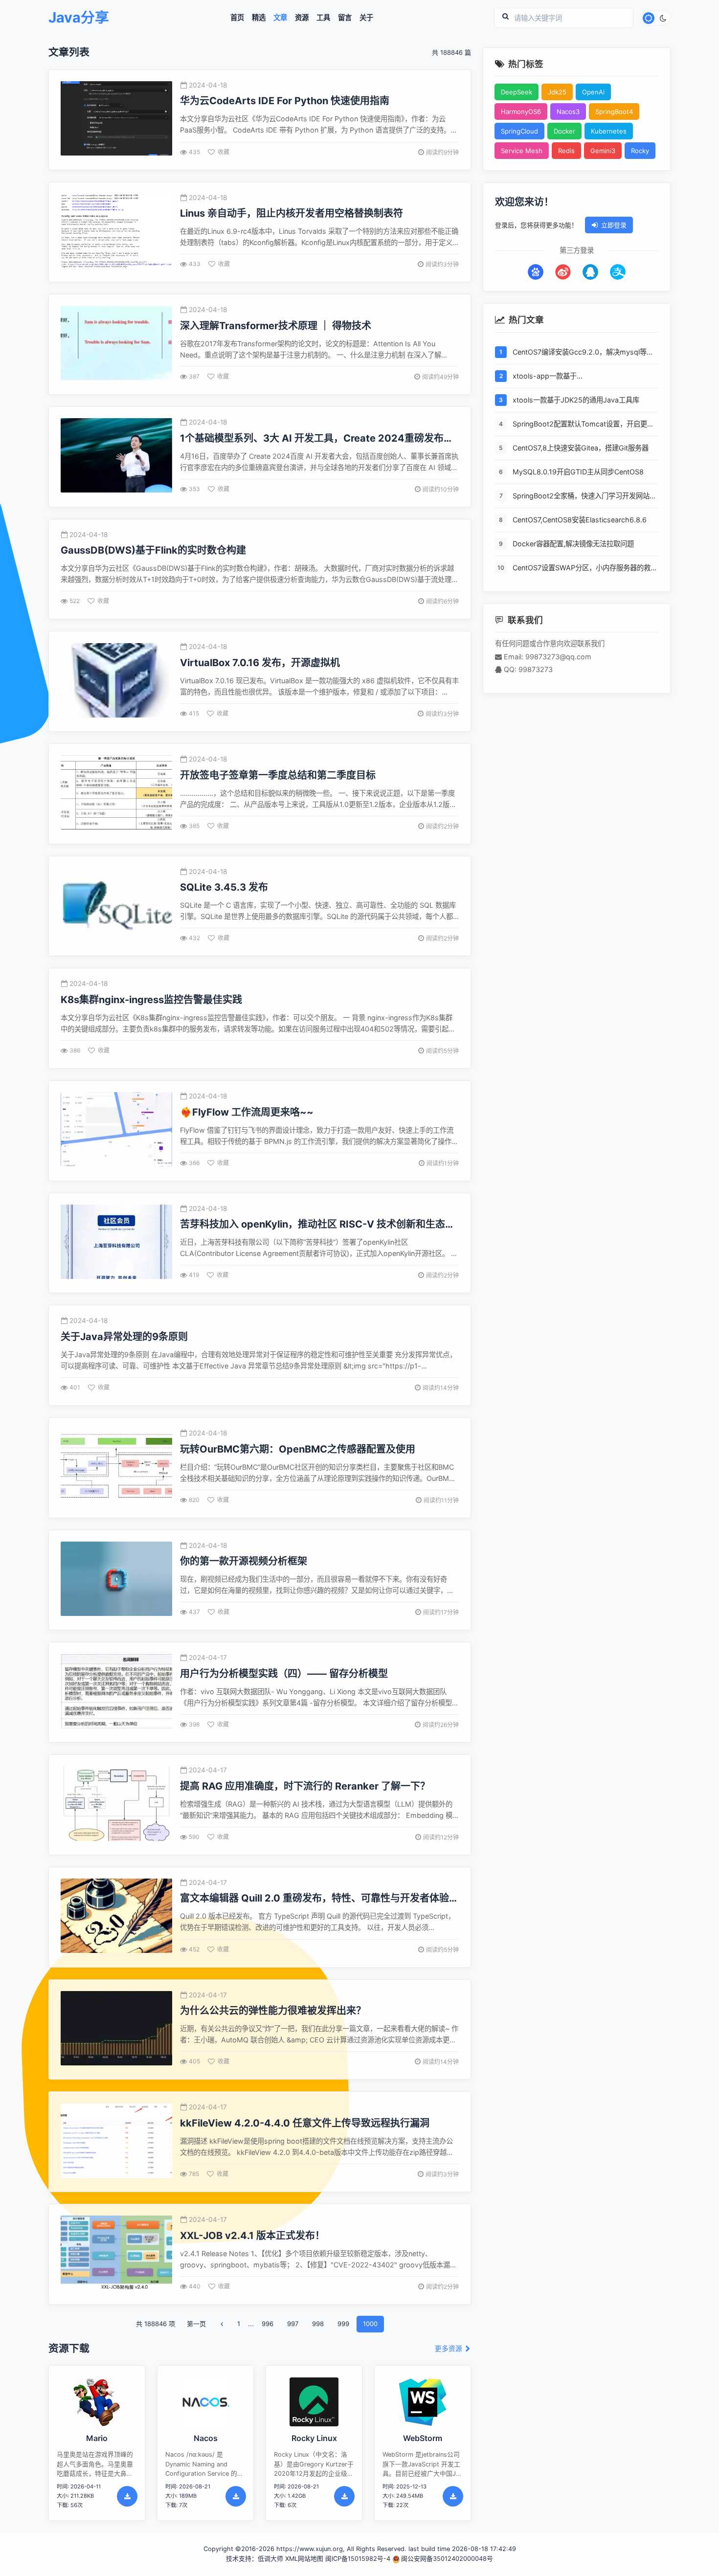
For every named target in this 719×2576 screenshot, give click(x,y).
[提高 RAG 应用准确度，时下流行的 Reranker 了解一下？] (116, 1805)
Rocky (640, 151)
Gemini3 (603, 151)
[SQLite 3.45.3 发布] (116, 906)
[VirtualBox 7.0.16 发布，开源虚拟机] (116, 682)
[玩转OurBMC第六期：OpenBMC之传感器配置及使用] (116, 1467)
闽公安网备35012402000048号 (447, 2559)
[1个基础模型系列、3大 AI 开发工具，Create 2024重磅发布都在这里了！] (116, 457)
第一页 (196, 2324)
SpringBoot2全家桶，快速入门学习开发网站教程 (584, 497)
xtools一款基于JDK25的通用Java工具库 (576, 400)
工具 (323, 18)
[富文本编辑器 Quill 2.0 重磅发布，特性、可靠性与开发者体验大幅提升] (116, 1917)
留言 (345, 18)
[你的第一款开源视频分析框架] (116, 1580)
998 (318, 2324)
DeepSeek (517, 92)
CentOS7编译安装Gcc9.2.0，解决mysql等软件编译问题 (583, 353)
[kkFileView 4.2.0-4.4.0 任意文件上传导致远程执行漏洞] (116, 2142)
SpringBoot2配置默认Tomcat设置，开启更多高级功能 (583, 425)
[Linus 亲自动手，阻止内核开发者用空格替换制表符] (116, 232)
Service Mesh (522, 151)
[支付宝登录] (618, 272)
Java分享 (79, 18)
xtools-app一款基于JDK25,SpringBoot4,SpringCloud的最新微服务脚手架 (583, 377)
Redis (566, 151)
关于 (366, 18)
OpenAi (593, 92)
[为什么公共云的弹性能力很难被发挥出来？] (116, 2029)
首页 (237, 18)
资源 (302, 18)
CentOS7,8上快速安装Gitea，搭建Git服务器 (581, 448)
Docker (564, 131)
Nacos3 (568, 112)
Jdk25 (557, 92)
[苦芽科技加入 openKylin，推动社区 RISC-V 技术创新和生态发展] (116, 1243)
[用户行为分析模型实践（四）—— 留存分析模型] (116, 1692)
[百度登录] (536, 272)
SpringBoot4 (614, 112)
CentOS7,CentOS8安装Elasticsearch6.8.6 (580, 520)
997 (293, 2324)
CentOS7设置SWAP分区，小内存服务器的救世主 (585, 569)
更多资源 (449, 2349)
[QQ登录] (590, 272)
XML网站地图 (304, 2559)
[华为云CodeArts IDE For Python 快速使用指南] (116, 120)
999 (343, 2324)
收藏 (224, 152)
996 (268, 2324)
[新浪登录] (563, 272)
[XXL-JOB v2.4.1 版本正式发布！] (116, 2254)
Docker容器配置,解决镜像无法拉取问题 (573, 544)
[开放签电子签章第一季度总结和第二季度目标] (116, 794)
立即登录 (614, 225)
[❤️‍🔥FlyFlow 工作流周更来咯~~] (116, 1131)
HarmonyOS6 (521, 112)
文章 (280, 18)
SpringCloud (519, 131)
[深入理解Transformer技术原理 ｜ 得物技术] (116, 345)
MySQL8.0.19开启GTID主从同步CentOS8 (578, 472)
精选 (259, 18)
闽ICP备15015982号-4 (358, 2559)
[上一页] (222, 2324)
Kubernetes (609, 131)
